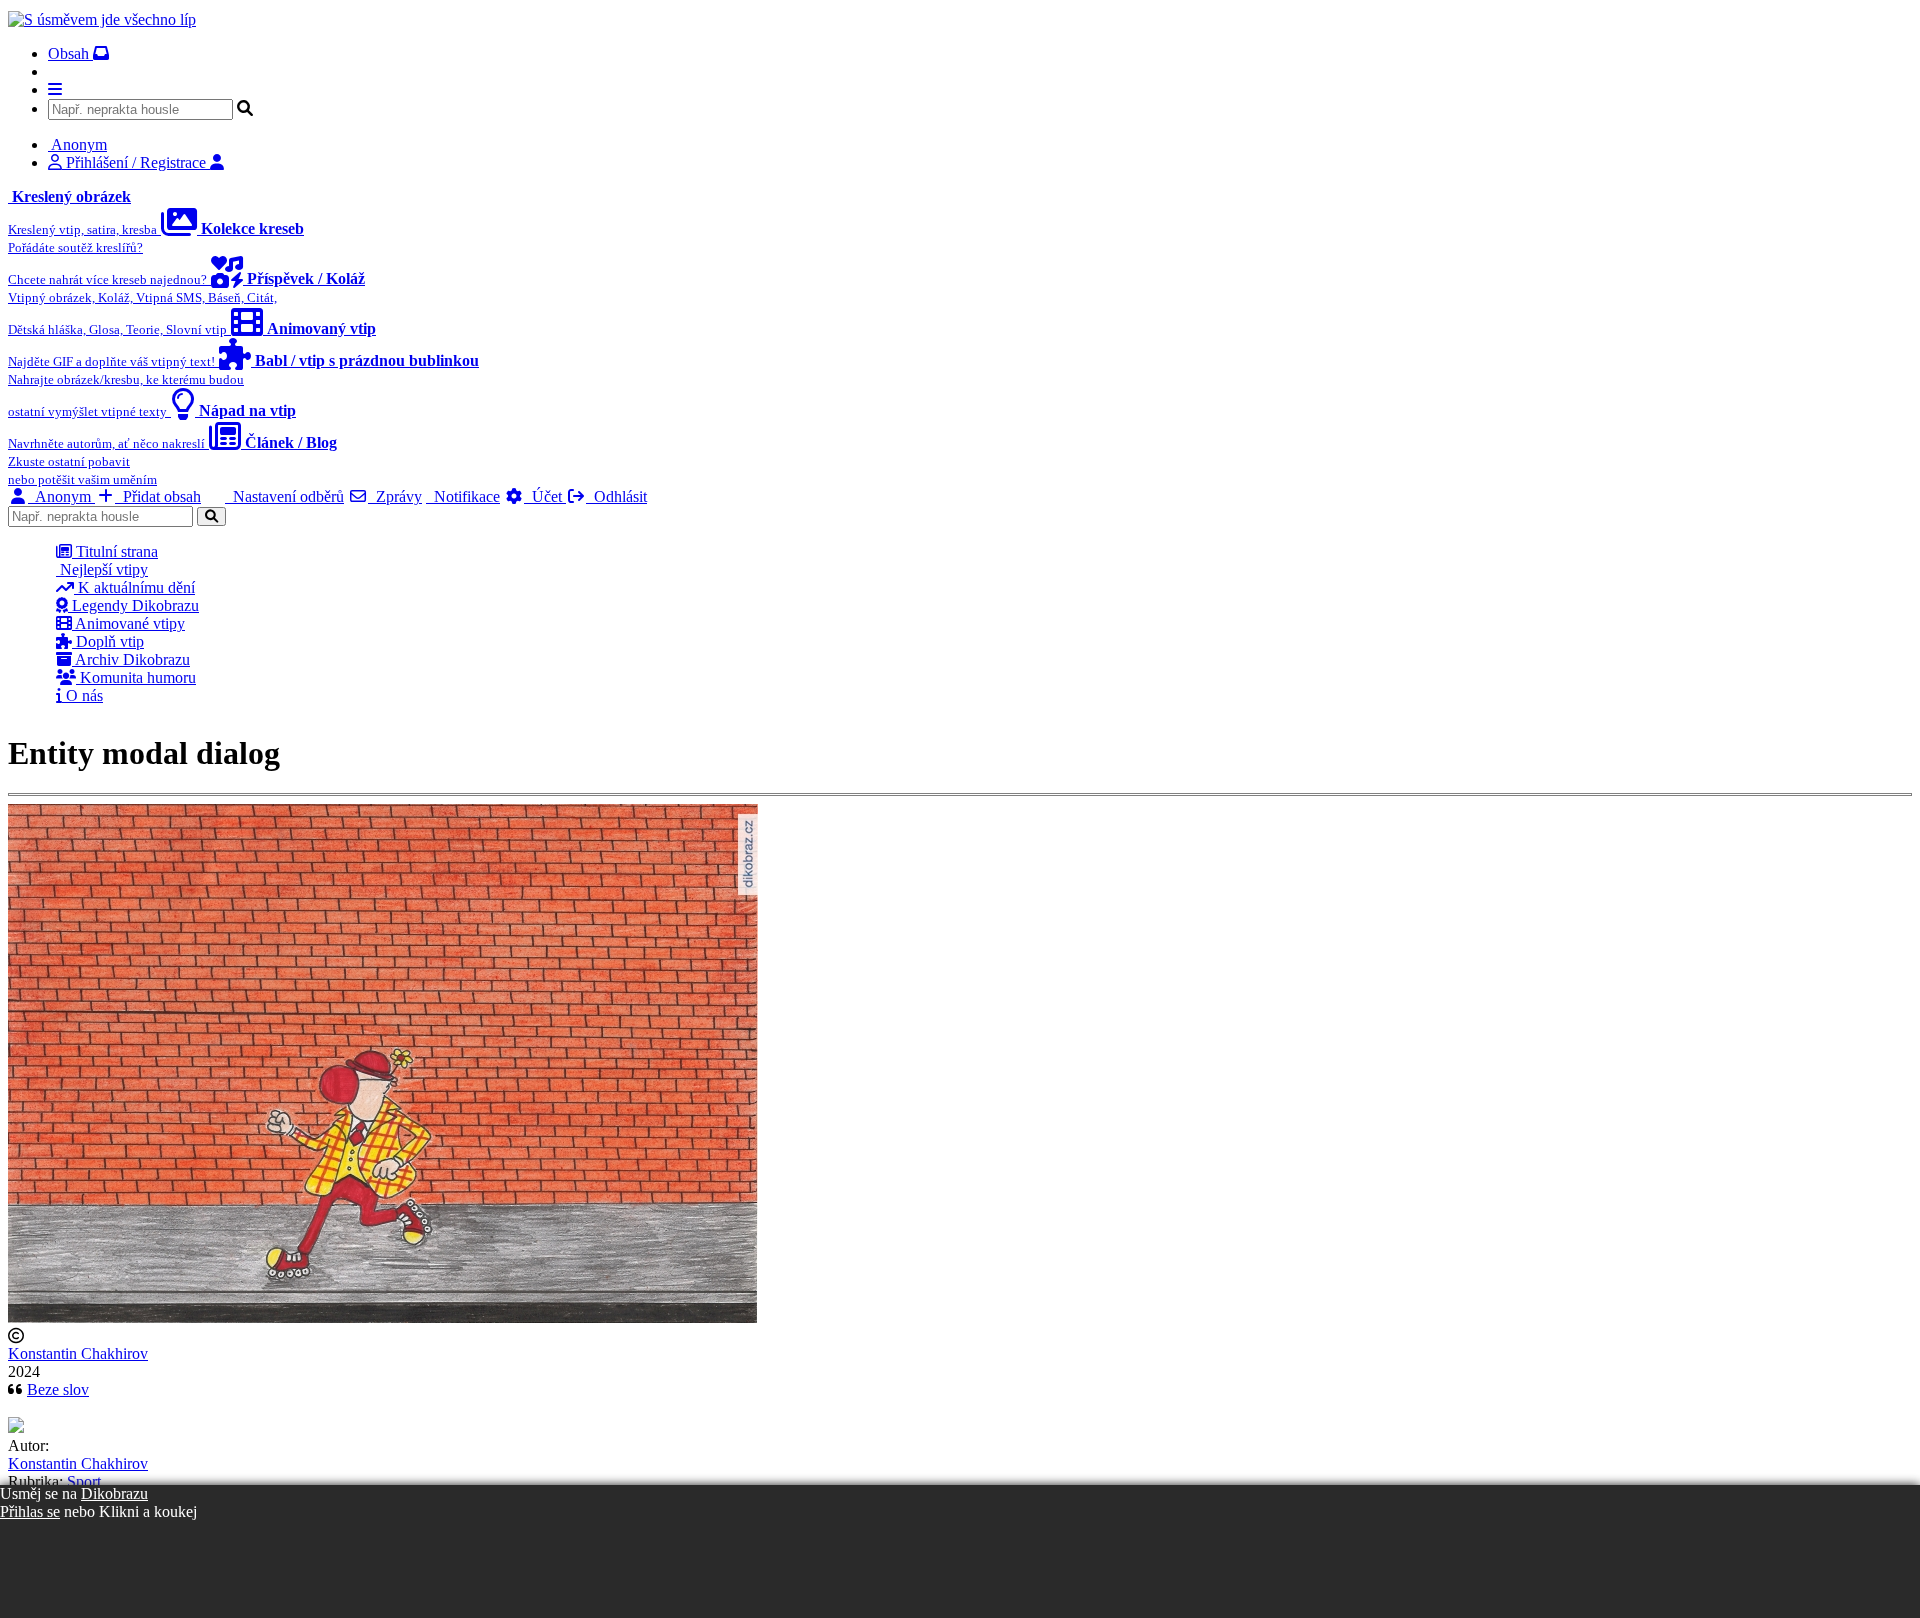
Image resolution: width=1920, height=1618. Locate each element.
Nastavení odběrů (284, 496)
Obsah (70, 53)
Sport (84, 1481)
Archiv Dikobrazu (131, 659)
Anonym (61, 496)
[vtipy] (16, 1427)
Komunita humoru (136, 677)
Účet (545, 496)
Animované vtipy (128, 623)
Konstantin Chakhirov (78, 1353)
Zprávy (395, 496)
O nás (82, 695)
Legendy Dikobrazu (133, 605)
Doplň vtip (108, 641)
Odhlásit (616, 496)
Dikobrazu (114, 1493)
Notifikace (463, 496)
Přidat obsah (158, 496)
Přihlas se (30, 1511)
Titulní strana (115, 551)
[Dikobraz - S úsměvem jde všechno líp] (102, 19)
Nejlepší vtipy (102, 569)
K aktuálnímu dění (134, 587)
